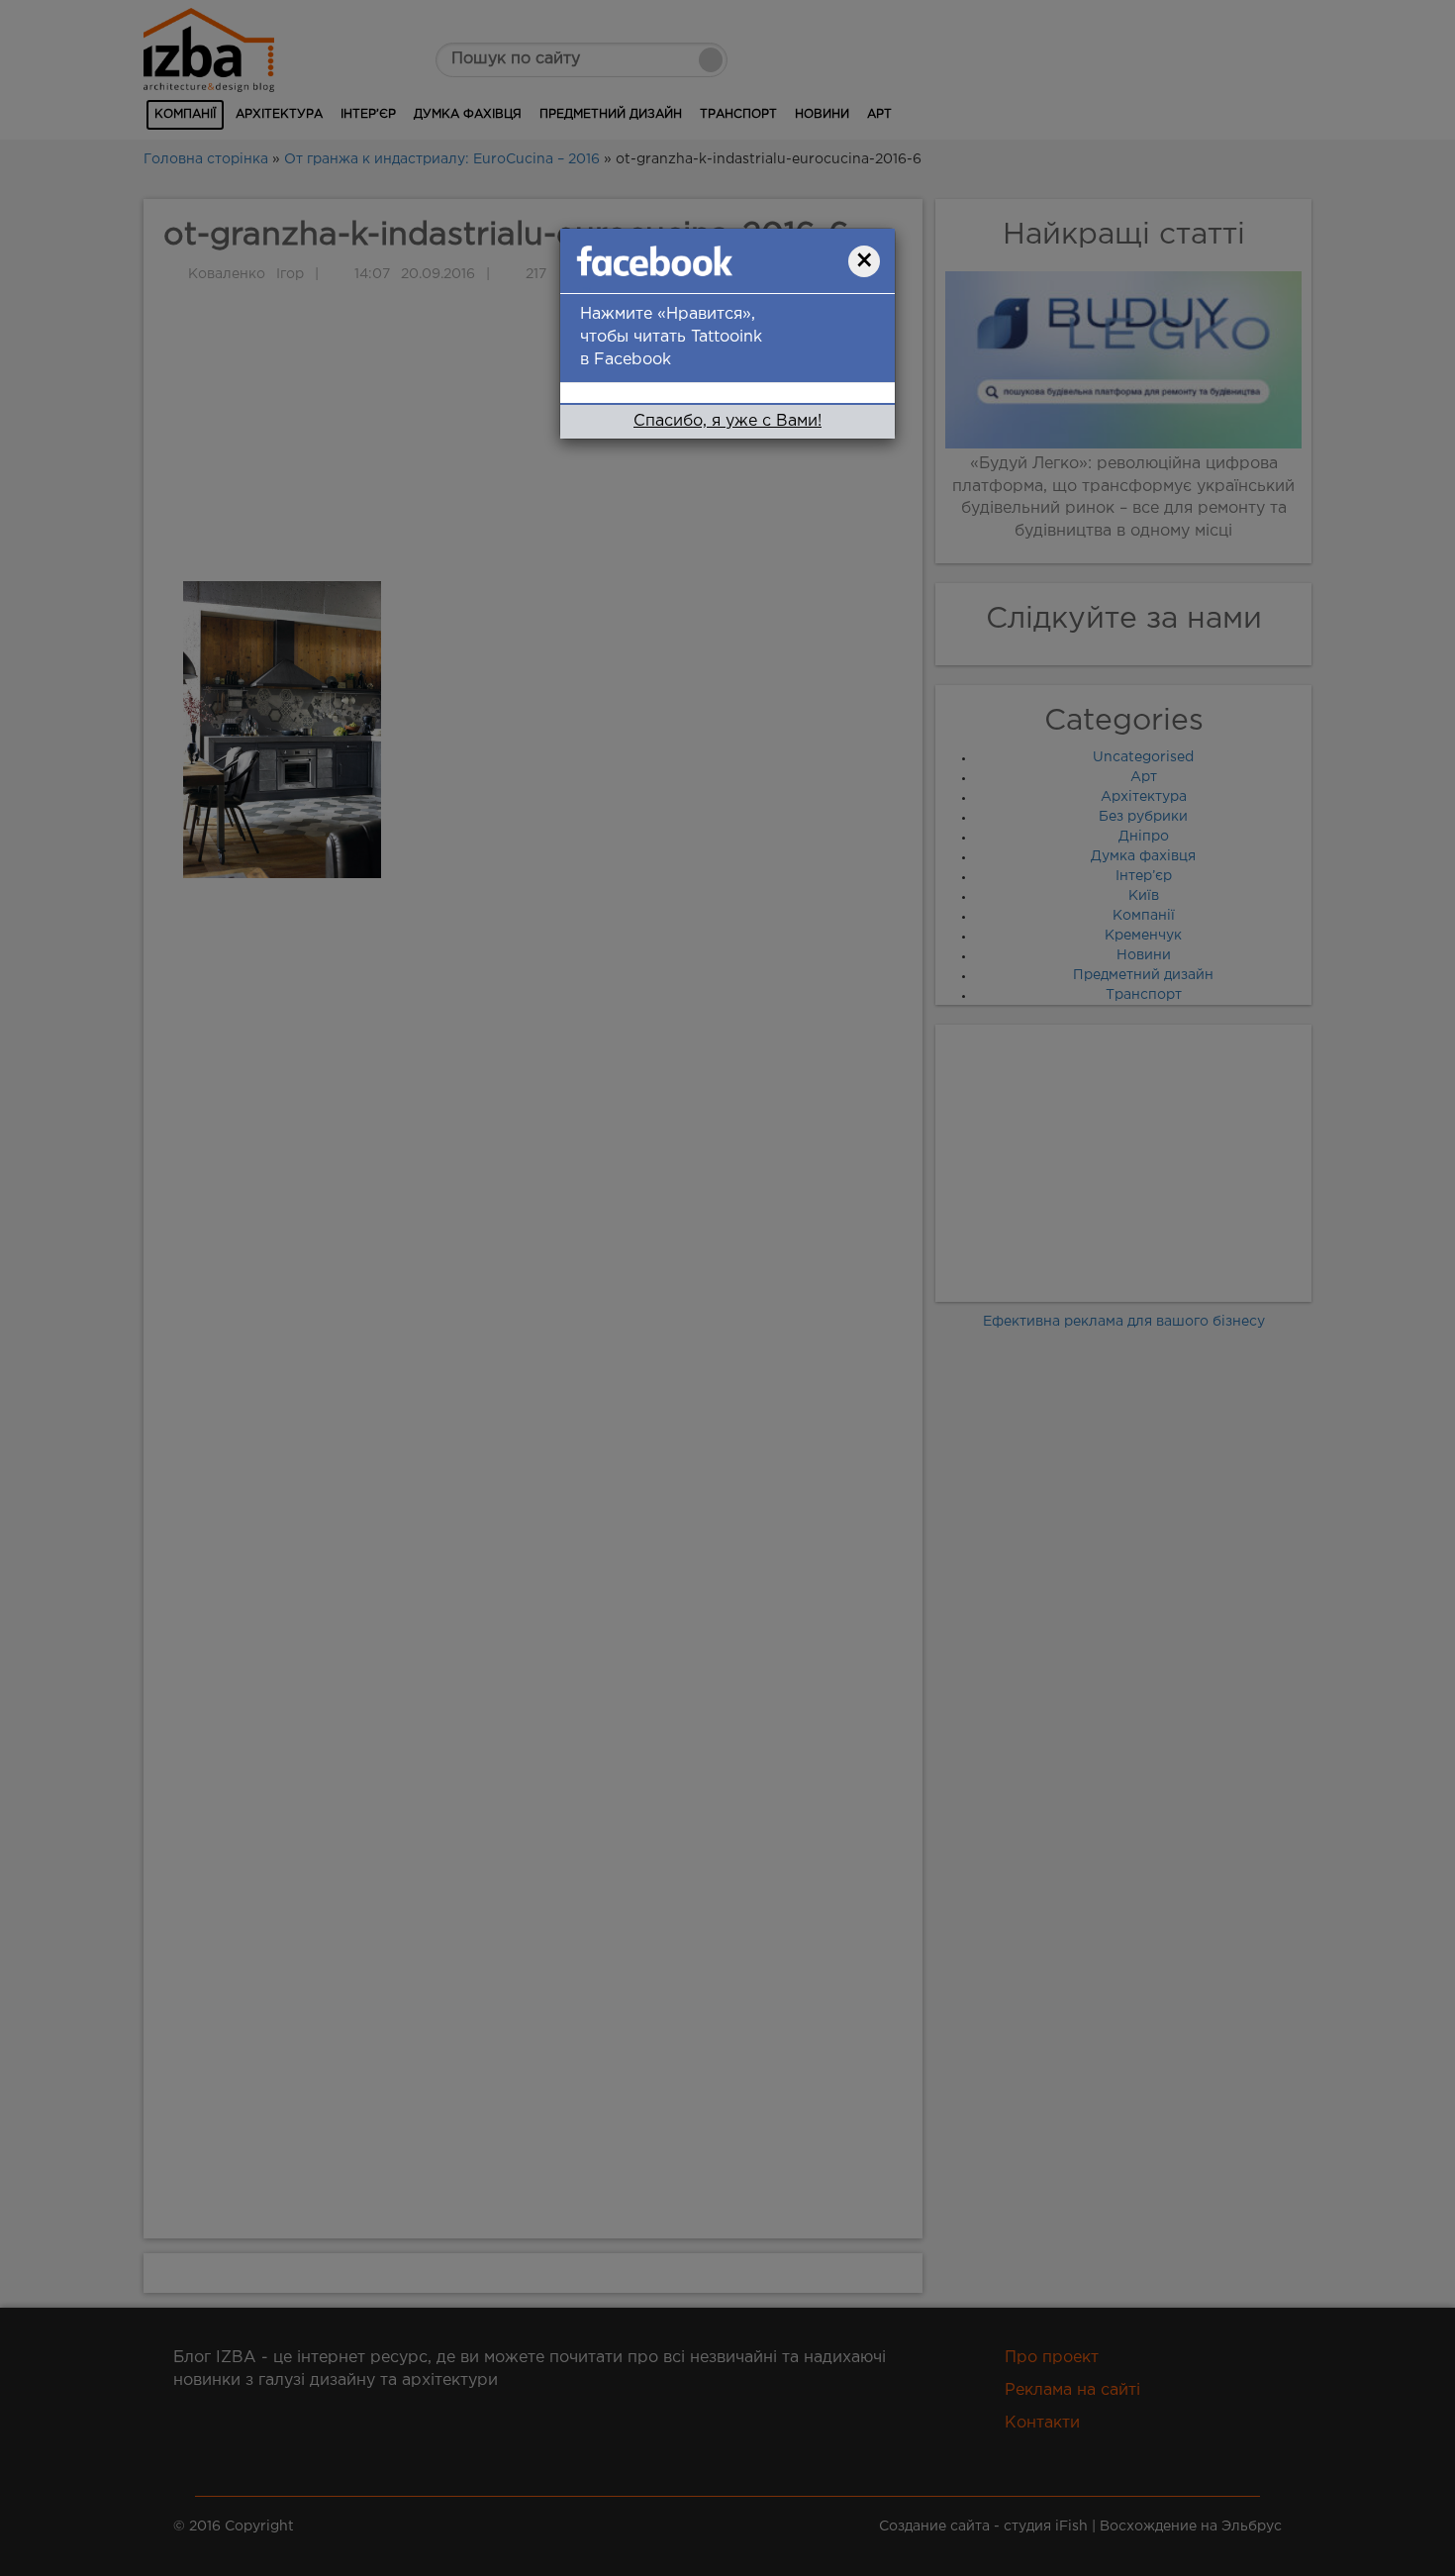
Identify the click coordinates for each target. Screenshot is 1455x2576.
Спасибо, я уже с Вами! (727, 421)
